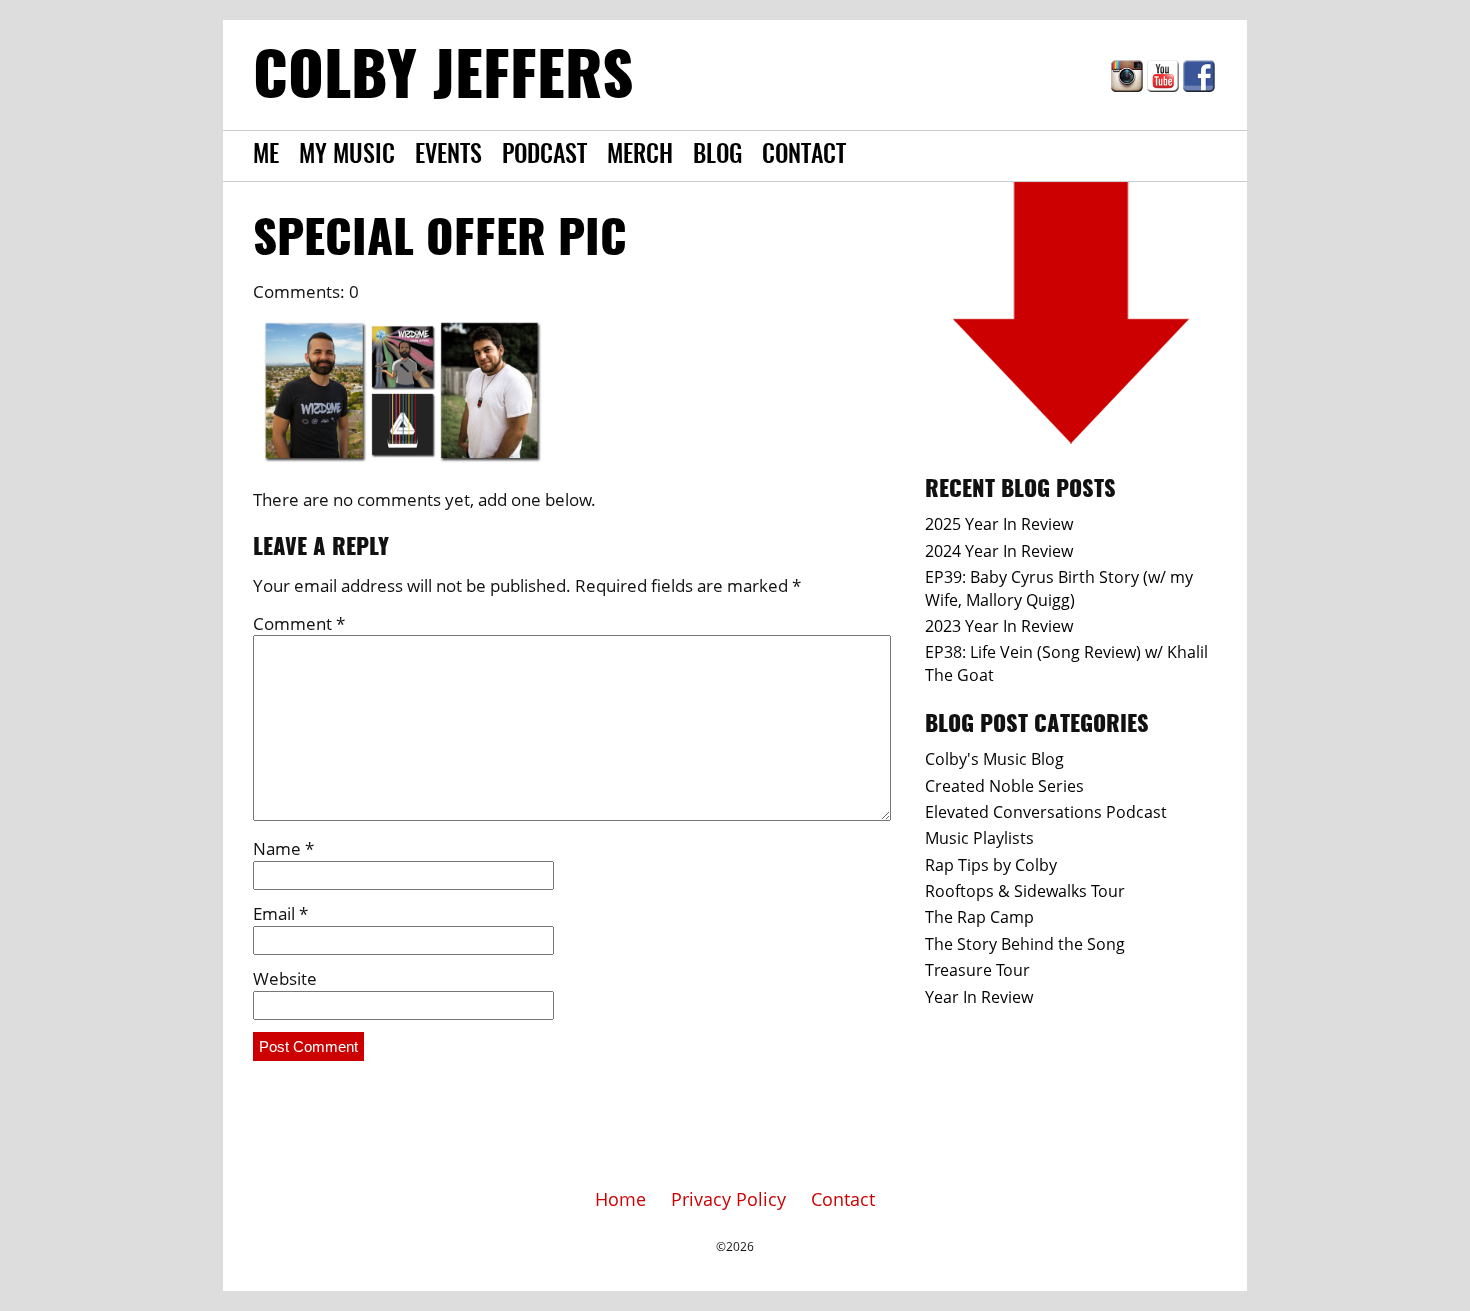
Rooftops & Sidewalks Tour (1025, 891)
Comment (299, 623)
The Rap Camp (979, 917)
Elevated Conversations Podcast (1046, 812)
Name (283, 848)
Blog (717, 156)
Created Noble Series (1004, 786)
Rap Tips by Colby (991, 865)
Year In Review (979, 997)
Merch (640, 156)
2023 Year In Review (999, 626)
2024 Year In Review (999, 551)
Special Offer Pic (440, 241)
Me (266, 156)
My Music (347, 156)
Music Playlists (979, 838)
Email (280, 913)
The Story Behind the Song (1025, 944)
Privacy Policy (728, 1199)
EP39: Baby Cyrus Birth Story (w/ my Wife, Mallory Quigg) (1059, 588)
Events (448, 156)
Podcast (544, 156)
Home (620, 1199)
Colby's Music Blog (994, 759)
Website (285, 978)
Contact (804, 156)
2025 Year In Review (999, 524)
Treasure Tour (977, 970)
